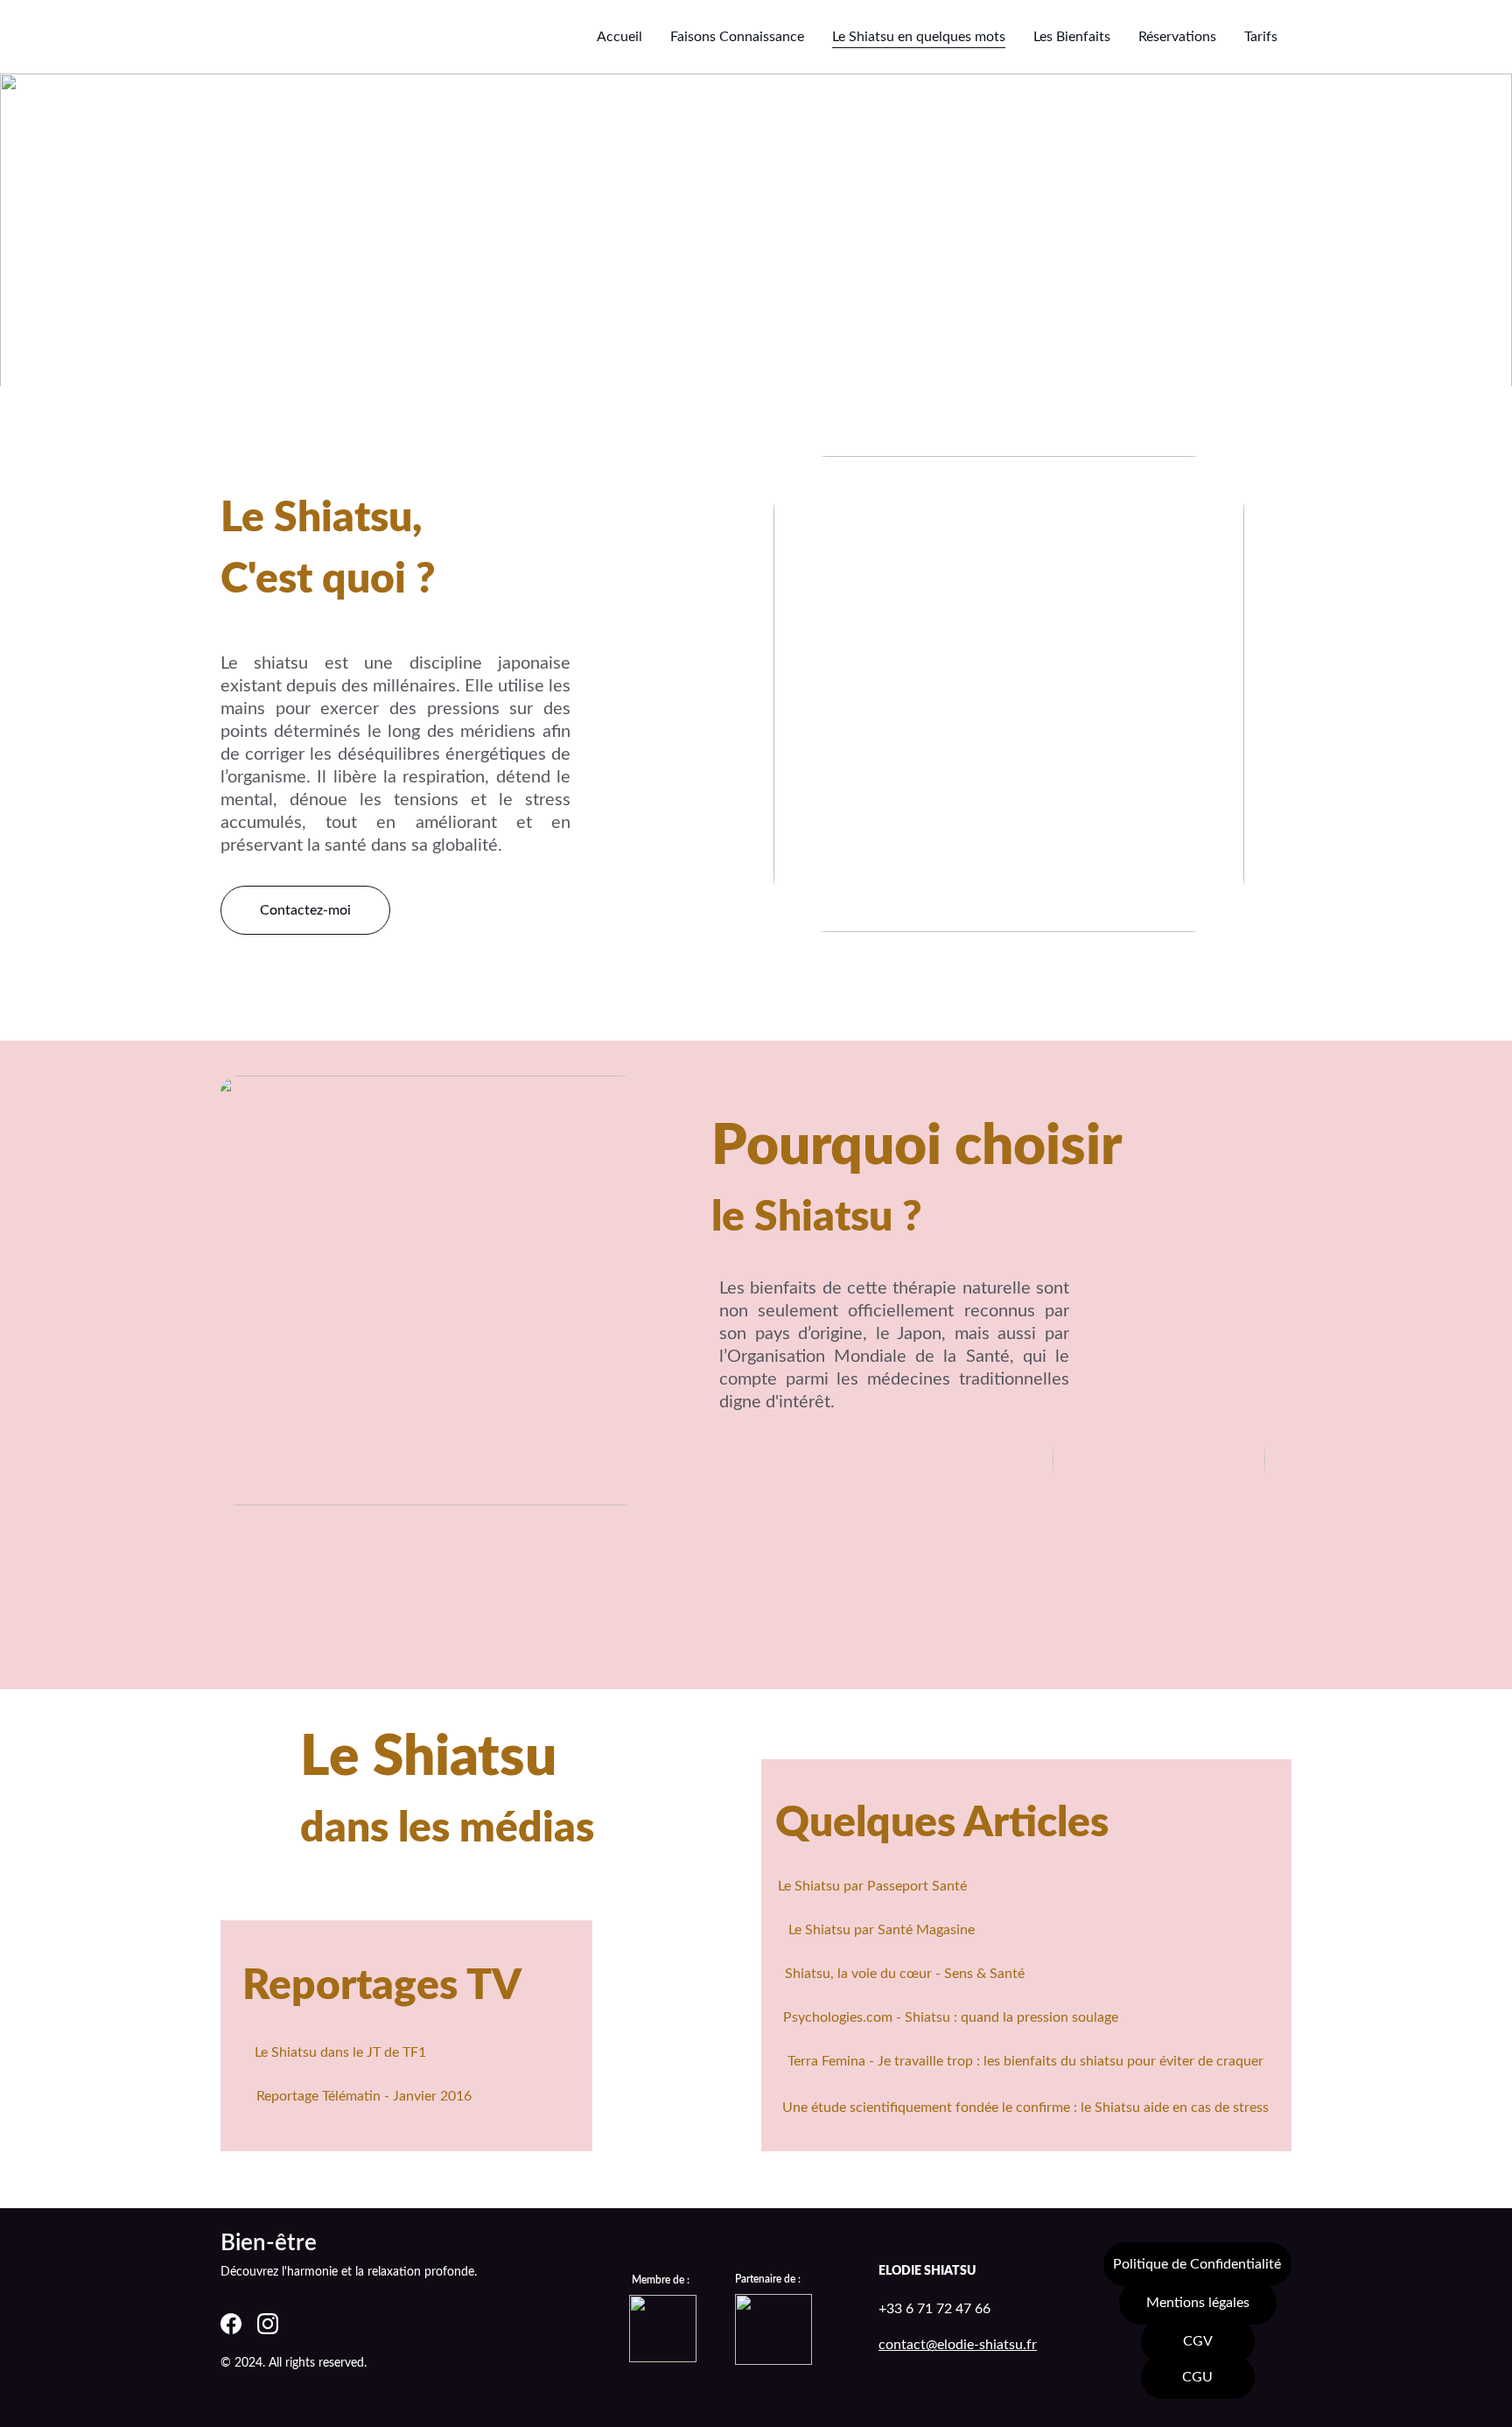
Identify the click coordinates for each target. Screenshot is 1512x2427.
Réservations (1177, 37)
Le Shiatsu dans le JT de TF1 (340, 2052)
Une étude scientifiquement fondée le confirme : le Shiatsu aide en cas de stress (1025, 2108)
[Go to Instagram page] (268, 2324)
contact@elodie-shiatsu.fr (958, 2345)
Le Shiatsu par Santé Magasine (882, 1930)
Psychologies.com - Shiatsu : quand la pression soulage (951, 2017)
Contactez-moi (305, 910)
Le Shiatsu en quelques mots (919, 37)
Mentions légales (1198, 2303)
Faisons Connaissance (737, 37)
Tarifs (1261, 37)
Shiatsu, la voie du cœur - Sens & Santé (905, 1974)
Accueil (619, 37)
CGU (1197, 2377)
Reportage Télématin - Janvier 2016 (364, 2096)
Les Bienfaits (1072, 37)
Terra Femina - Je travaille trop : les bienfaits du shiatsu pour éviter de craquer (1025, 2061)
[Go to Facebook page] (231, 2324)
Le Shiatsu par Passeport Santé (872, 1886)
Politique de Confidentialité (1197, 2264)
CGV (1198, 2341)
